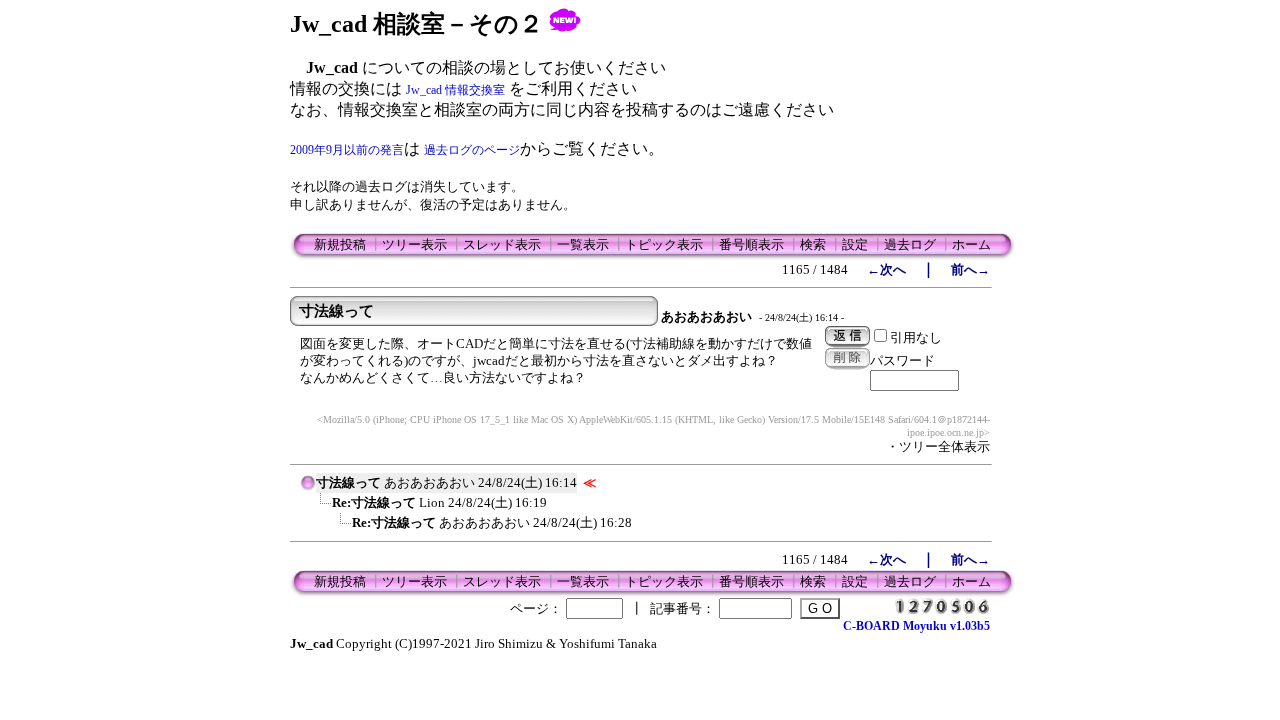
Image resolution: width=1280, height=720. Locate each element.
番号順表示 (751, 244)
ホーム (971, 244)
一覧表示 (583, 244)
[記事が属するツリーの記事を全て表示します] (308, 489)
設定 (855, 244)
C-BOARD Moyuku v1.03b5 (916, 626)
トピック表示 (664, 244)
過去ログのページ (472, 150)
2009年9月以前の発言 (347, 150)
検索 (813, 244)
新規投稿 (340, 244)
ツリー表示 (414, 244)
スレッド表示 (502, 244)
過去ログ (910, 244)
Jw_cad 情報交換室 (455, 90)
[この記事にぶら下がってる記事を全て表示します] (322, 509)
